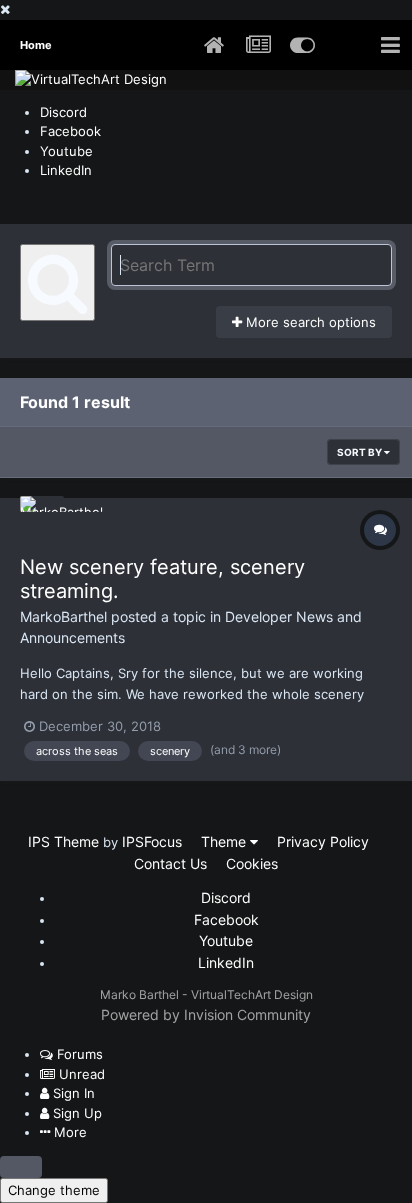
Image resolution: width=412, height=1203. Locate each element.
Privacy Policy (323, 841)
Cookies (252, 863)
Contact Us (170, 863)
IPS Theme (63, 841)
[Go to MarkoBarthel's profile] (42, 518)
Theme (225, 841)
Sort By (360, 452)
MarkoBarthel (63, 616)
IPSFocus (152, 841)
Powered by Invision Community (206, 1014)
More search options (309, 322)
